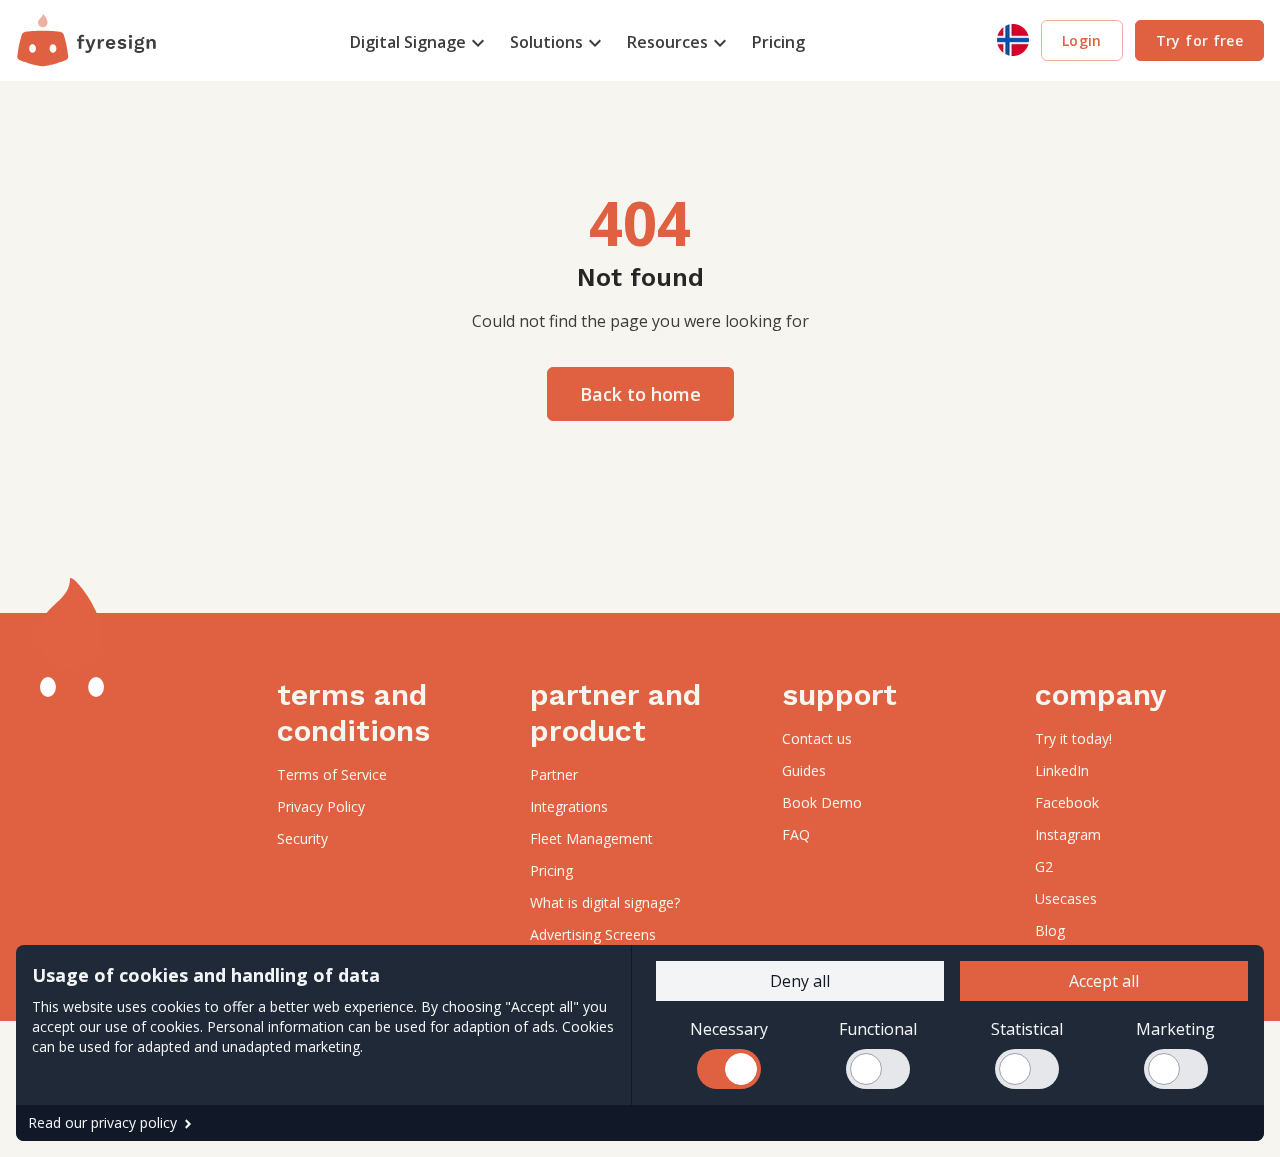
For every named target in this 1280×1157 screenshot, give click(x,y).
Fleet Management (591, 838)
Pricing (778, 42)
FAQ (796, 834)
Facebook (1067, 802)
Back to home (640, 394)
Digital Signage (408, 42)
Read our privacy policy (102, 1122)
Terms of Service (332, 774)
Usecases (1066, 898)
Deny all (800, 981)
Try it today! (1073, 738)
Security (302, 838)
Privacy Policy (321, 806)
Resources (667, 42)
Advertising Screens (593, 934)
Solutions (546, 42)
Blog (1050, 930)
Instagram (1068, 834)
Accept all (1104, 981)
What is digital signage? (605, 902)
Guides (804, 770)
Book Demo (822, 802)
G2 (1044, 866)
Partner (554, 774)
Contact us (817, 738)
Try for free (1199, 40)
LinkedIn (1062, 770)
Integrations (569, 806)
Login (1082, 40)
